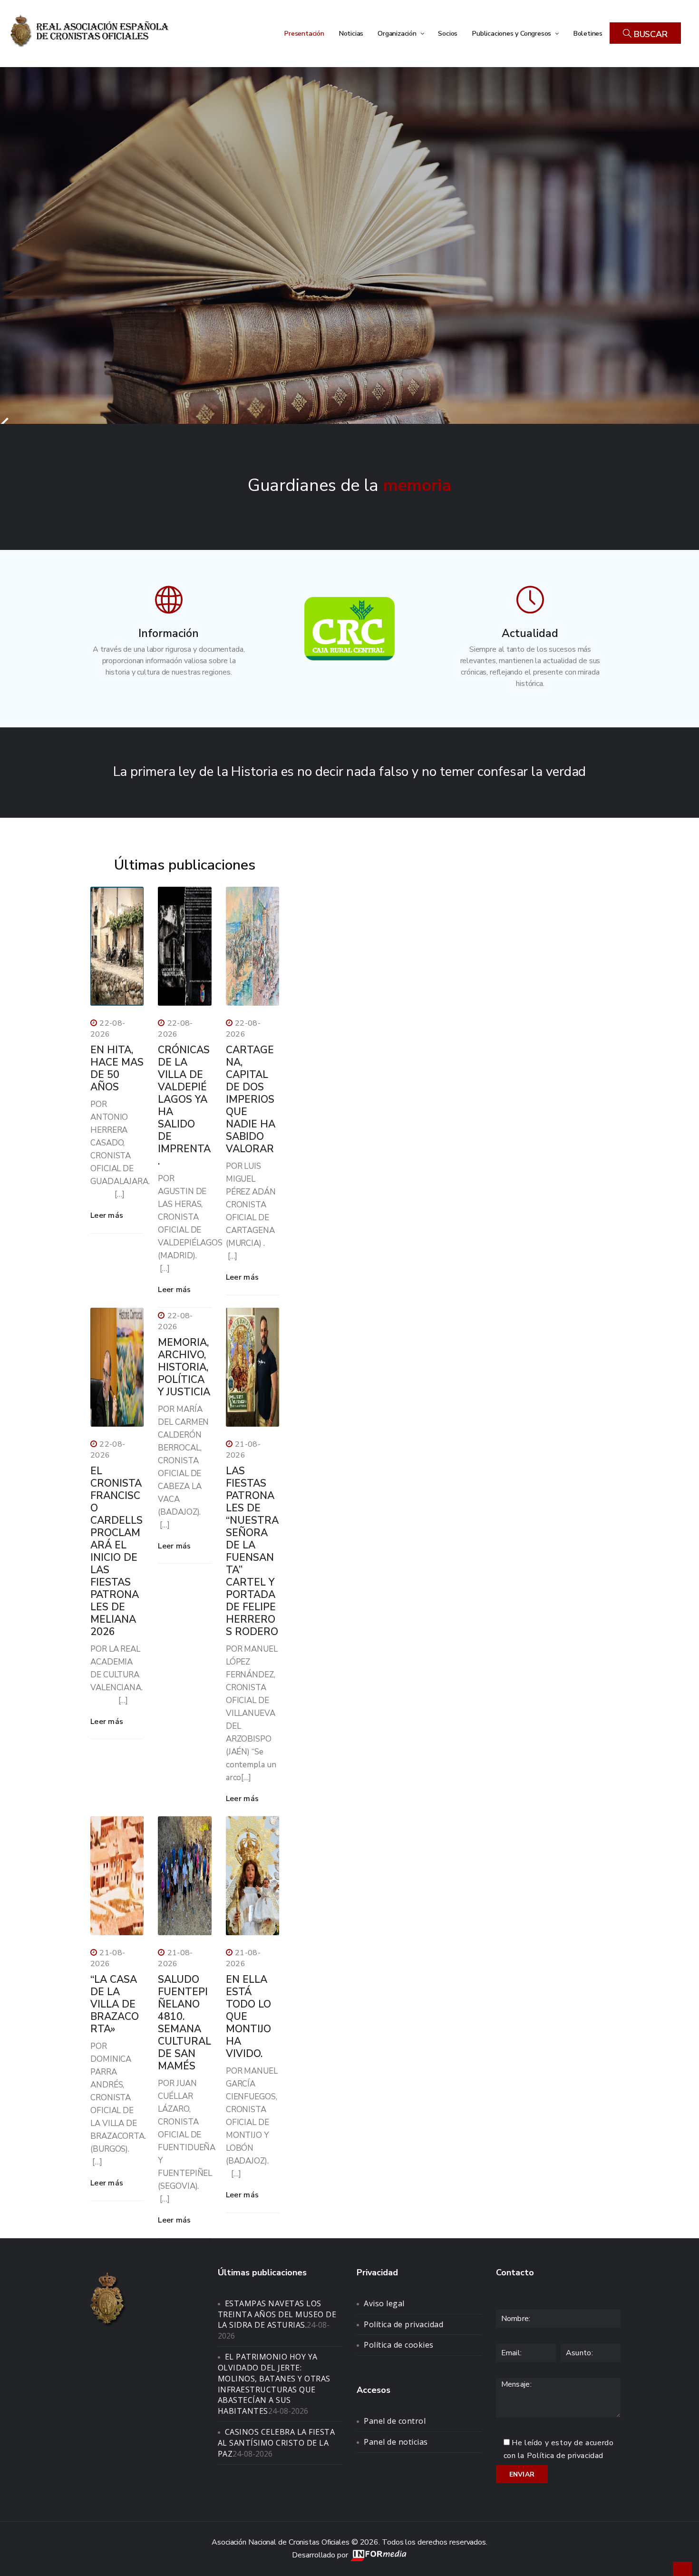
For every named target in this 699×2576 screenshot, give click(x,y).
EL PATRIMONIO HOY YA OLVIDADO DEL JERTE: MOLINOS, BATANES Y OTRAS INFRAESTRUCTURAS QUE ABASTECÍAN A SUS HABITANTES (274, 2384)
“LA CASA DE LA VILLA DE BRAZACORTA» (115, 2004)
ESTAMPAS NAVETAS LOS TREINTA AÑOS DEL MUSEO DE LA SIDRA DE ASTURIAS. (277, 2314)
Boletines (588, 33)
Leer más (107, 1215)
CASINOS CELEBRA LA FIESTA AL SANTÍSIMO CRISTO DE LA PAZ (277, 2443)
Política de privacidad (403, 2324)
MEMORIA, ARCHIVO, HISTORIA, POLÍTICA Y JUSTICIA (184, 1367)
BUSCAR (650, 34)
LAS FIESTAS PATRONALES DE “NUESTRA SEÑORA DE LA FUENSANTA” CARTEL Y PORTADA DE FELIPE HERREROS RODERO (252, 1551)
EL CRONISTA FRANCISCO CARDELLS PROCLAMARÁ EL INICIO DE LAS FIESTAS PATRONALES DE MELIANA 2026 (116, 1551)
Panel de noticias (396, 2442)
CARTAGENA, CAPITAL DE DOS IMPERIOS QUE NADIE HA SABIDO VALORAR (251, 1099)
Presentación (304, 33)
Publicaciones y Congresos (512, 33)
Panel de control (395, 2421)
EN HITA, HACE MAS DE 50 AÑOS (117, 1068)
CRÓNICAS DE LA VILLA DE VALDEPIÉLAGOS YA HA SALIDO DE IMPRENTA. (184, 1106)
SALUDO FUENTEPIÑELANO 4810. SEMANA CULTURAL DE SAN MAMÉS (184, 2023)
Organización (398, 33)
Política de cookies (399, 2345)
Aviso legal (384, 2303)
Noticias (351, 33)
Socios (448, 33)
